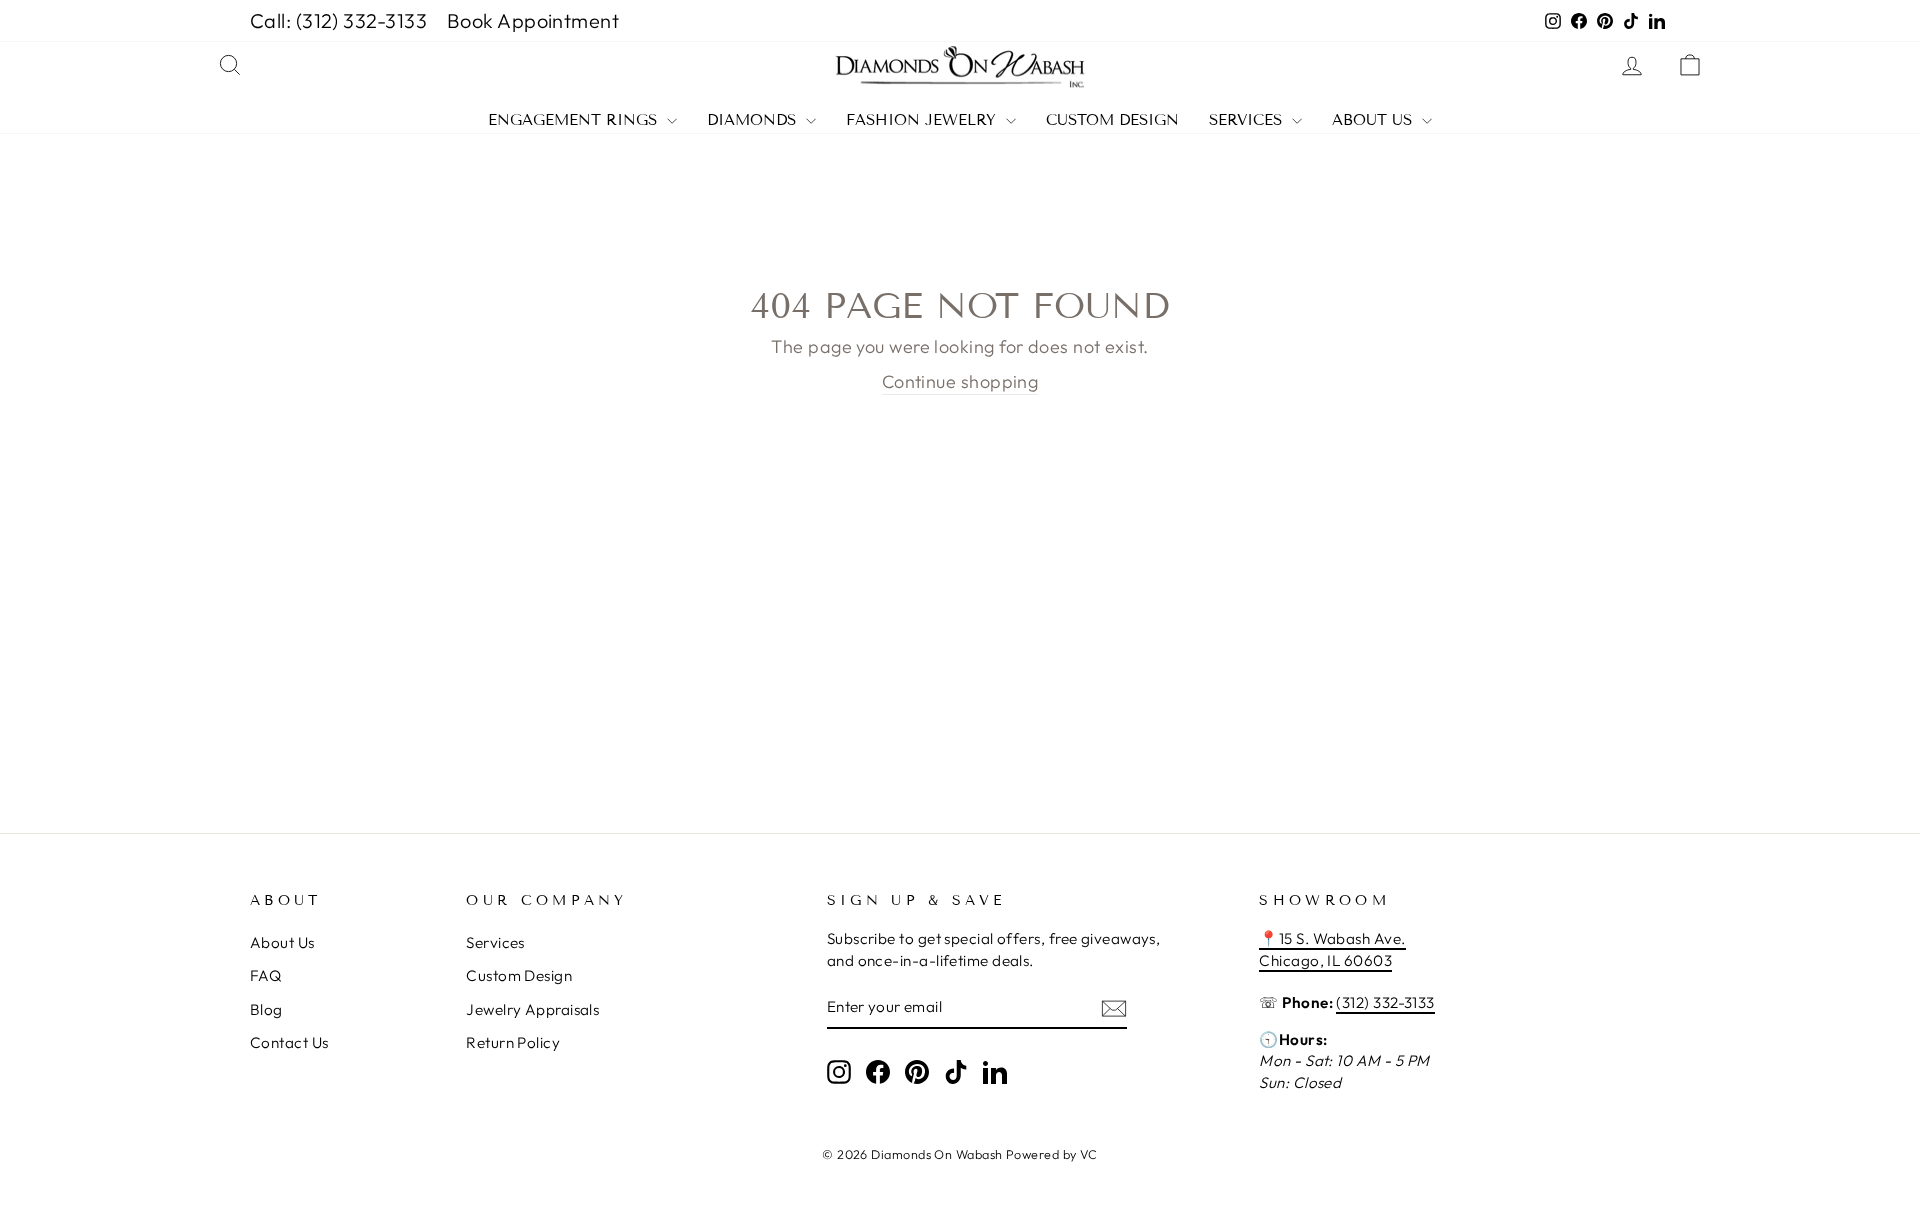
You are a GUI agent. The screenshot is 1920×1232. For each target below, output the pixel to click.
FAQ (265, 975)
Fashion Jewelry (923, 120)
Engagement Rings (575, 120)
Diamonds (754, 120)
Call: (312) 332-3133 (338, 20)
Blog (266, 1009)
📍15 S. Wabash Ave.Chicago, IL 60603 (1332, 949)
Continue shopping (960, 381)
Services (1248, 120)
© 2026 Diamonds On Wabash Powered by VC (960, 1154)
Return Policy (513, 1042)
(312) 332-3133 (1385, 1002)
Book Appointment (533, 20)
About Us (1374, 120)
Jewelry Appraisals (532, 1009)
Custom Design (1112, 120)
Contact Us (289, 1042)
